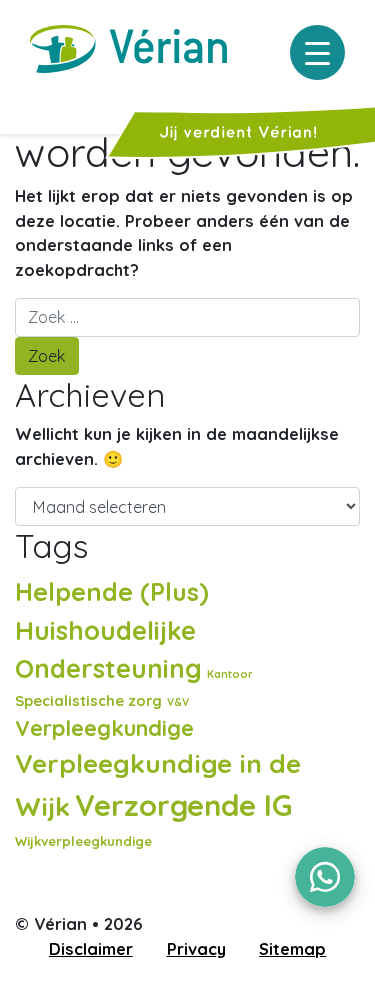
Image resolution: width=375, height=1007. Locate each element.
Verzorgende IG (183, 805)
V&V (178, 702)
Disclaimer (91, 949)
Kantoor (230, 674)
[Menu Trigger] (317, 52)
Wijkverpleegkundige (83, 841)
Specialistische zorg (88, 700)
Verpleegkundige (104, 727)
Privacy (196, 949)
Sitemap (292, 949)
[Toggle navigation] (28, 98)
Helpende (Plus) (112, 591)
